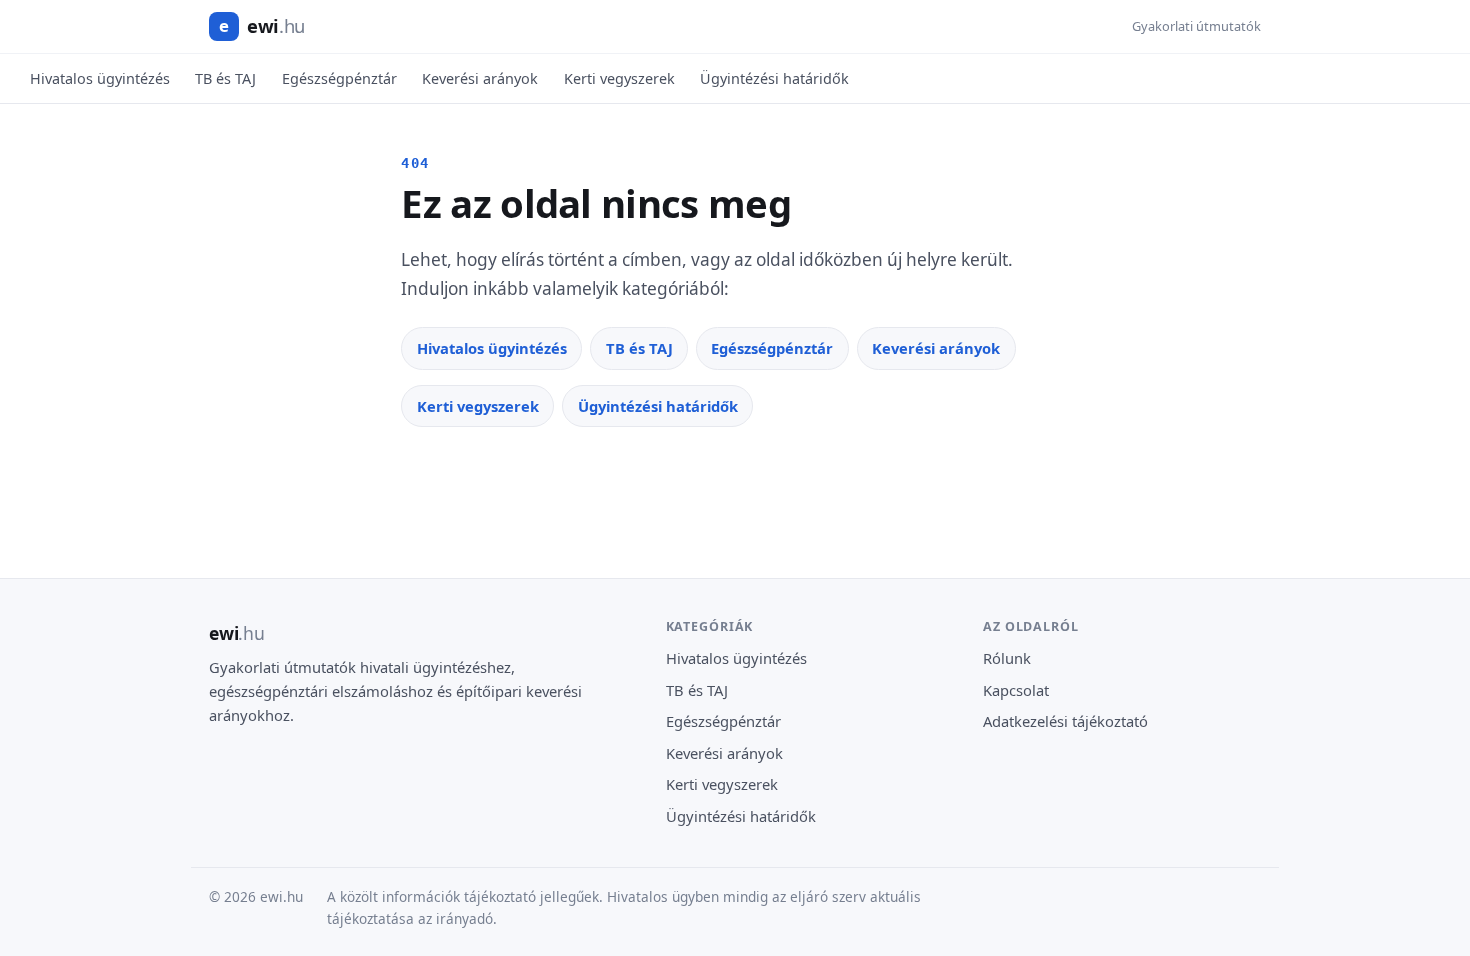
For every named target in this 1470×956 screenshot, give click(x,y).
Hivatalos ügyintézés (100, 78)
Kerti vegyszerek (619, 78)
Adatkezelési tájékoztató (1065, 721)
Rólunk (1007, 658)
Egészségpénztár (339, 78)
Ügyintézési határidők (774, 78)
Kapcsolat (1016, 690)
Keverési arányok (480, 78)
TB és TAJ (225, 78)
